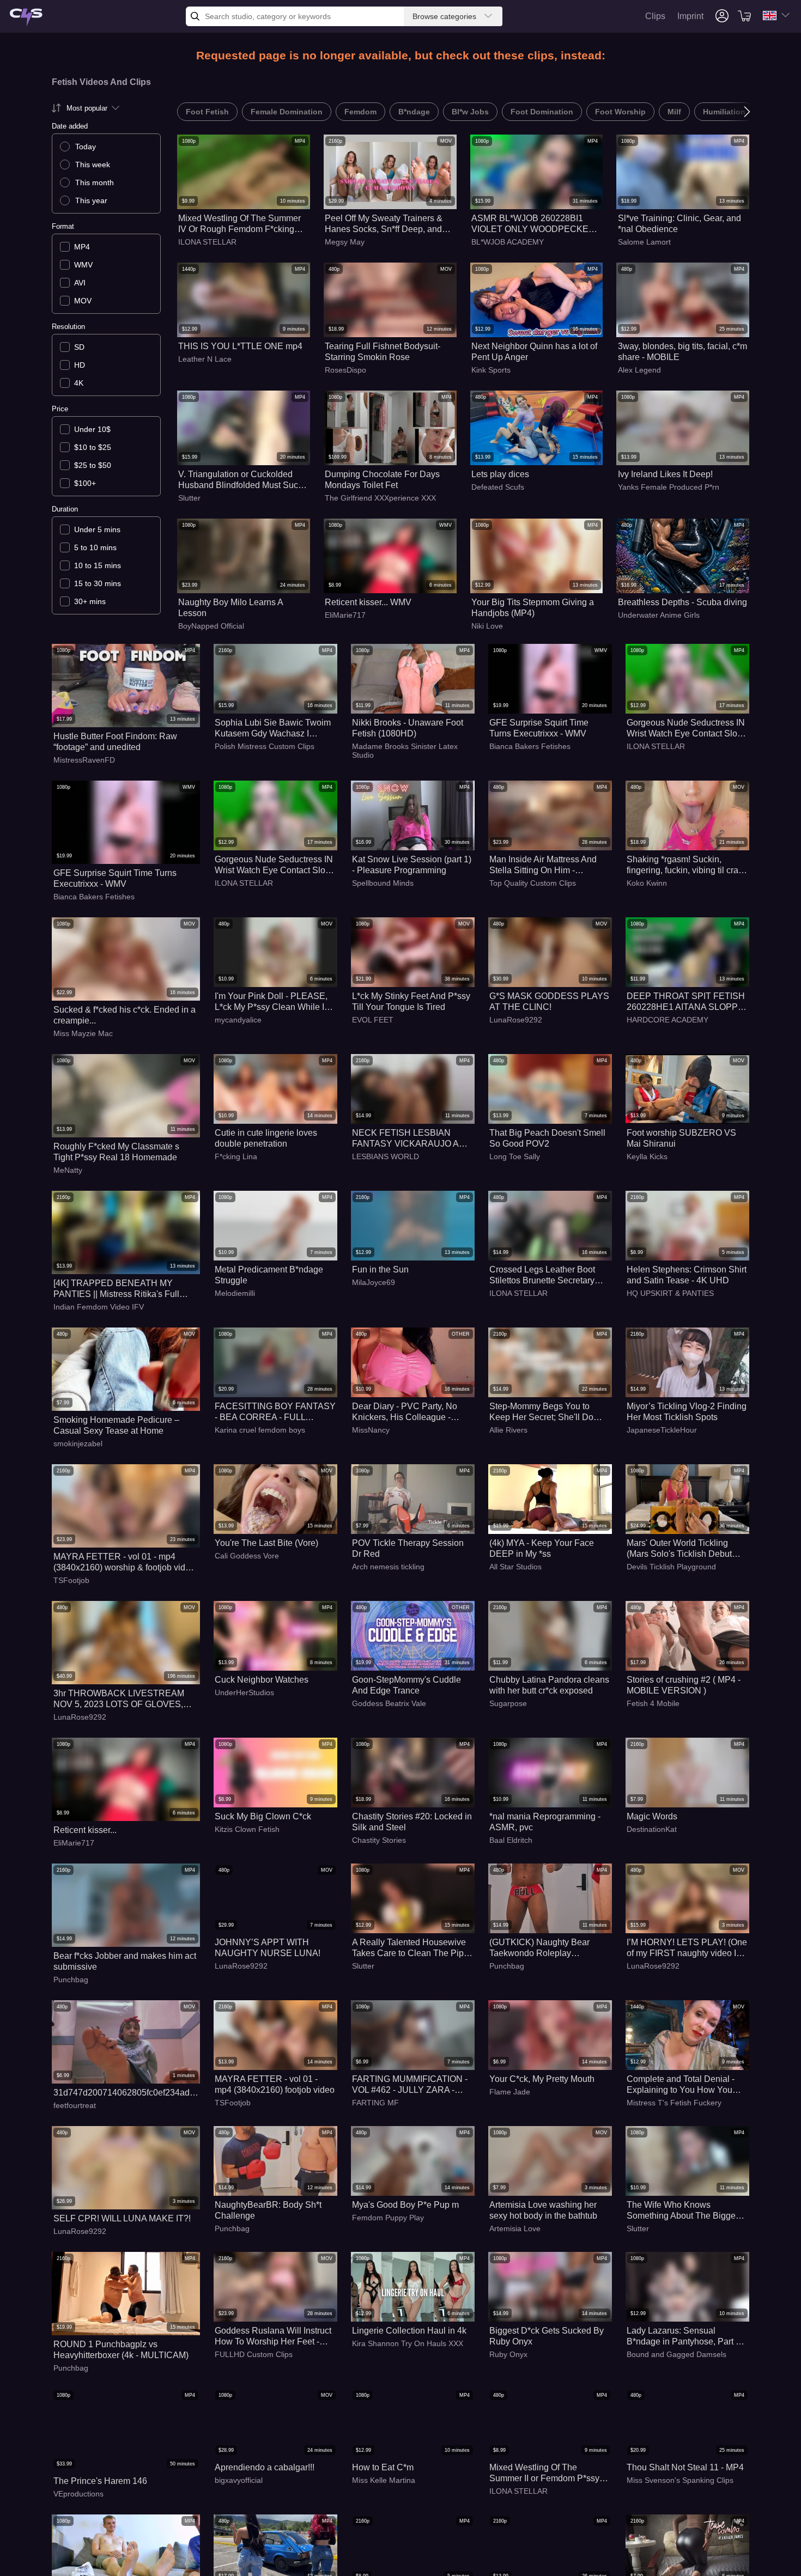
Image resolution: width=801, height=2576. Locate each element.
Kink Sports (491, 370)
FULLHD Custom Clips (254, 2354)
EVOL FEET (373, 1020)
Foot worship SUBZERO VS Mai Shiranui (681, 1138)
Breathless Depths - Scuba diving (682, 602)
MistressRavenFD (84, 760)
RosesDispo (345, 370)
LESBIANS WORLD (386, 1156)
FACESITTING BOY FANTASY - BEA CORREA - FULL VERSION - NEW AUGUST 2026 (275, 1412)
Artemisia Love (515, 2228)
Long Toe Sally (515, 1156)
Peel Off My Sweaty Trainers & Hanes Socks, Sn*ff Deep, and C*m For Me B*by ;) (384, 224)
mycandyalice (238, 1020)
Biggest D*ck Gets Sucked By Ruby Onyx (547, 2336)
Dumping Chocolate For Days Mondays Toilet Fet (382, 480)
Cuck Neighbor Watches (262, 1680)
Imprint (690, 16)
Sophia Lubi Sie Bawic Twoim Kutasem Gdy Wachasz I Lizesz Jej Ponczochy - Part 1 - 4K (274, 729)
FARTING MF (375, 2103)
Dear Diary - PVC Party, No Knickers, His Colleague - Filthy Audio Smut (405, 1412)
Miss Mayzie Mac (83, 1033)
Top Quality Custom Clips (533, 883)
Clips (655, 16)
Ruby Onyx (508, 2354)
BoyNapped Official (211, 626)
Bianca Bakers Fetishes (530, 746)
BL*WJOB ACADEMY (508, 242)
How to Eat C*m (383, 2467)
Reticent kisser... (85, 1830)
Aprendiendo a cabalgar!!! (265, 2467)
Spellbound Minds (383, 883)
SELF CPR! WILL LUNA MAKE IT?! (122, 2218)
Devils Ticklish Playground (671, 1567)
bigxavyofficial (239, 2480)
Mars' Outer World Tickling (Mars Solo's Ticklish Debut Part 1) (679, 1549)
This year (91, 200)
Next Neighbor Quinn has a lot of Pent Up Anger (534, 352)
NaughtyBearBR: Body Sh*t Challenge (268, 2210)
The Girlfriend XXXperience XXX (380, 498)
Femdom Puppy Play (388, 2218)
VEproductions (78, 2494)
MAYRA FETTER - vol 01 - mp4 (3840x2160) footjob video (275, 2084)
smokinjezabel (78, 1444)
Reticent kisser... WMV (368, 602)
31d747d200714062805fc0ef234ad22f (126, 2093)
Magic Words (652, 1816)
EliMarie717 (345, 615)
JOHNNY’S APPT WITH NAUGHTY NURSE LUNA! (268, 1948)
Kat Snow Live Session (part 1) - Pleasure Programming (412, 865)
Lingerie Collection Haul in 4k (409, 2331)
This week (93, 165)
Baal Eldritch (511, 1840)
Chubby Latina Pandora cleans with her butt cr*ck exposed (549, 1685)
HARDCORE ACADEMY (667, 1020)
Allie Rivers (508, 1430)
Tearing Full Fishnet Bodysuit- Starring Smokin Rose (383, 352)
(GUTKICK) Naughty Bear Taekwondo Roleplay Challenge (539, 1948)
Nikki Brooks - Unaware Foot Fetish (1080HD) (408, 728)
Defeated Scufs (498, 487)
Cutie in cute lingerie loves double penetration (266, 1138)
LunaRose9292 (516, 1020)
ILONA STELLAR (207, 242)
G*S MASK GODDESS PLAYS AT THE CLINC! (549, 1001)
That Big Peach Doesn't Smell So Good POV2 (547, 1138)
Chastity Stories (379, 1840)
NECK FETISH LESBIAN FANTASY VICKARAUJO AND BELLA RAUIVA (412, 1139)
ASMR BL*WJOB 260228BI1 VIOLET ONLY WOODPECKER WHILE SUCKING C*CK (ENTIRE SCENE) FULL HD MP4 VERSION (533, 224)
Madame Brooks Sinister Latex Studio (405, 751)
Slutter (189, 498)
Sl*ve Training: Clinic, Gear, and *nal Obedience (679, 224)
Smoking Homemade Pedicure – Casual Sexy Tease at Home (116, 1425)
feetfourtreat (75, 2105)
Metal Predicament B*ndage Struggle (269, 1275)
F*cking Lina (236, 1156)
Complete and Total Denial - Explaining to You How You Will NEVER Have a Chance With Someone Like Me (682, 2085)
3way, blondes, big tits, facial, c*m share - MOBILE (682, 352)
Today (86, 147)
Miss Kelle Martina (384, 2480)
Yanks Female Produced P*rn (669, 487)
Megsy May (345, 242)
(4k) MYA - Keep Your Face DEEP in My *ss (542, 1548)
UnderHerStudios (244, 1692)
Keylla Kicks (647, 1156)
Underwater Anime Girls (659, 615)
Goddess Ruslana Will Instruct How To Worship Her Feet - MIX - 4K (273, 2337)
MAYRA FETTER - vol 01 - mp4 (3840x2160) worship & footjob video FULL (124, 1563)
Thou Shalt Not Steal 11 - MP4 (685, 2467)
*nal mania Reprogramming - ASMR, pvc (545, 1822)
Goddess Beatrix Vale (389, 1703)
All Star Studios (515, 1567)
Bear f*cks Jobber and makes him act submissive (125, 1961)
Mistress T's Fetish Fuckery (674, 2103)
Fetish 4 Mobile (653, 1703)
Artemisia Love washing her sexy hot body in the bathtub (543, 2210)
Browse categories (444, 16)
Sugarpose (508, 1703)
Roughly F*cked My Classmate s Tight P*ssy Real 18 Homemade (116, 1152)
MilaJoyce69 (374, 1282)
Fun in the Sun (380, 1269)
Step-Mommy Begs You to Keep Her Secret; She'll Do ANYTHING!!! (541, 1412)
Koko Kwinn (647, 883)
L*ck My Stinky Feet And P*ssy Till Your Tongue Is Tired (411, 1001)
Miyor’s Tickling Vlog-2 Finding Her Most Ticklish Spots (687, 1412)
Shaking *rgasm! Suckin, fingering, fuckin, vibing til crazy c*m (687, 865)
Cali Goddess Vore (247, 1556)
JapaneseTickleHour (662, 1430)
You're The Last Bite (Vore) (266, 1543)
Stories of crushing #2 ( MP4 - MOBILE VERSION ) (684, 1685)
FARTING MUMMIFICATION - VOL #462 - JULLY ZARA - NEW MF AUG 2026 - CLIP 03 (410, 2085)
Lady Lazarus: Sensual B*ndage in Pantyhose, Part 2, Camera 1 (685, 2337)
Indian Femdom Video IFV (99, 1307)
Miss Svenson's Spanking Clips (680, 2480)
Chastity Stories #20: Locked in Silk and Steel (412, 1822)
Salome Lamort (644, 242)
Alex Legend (639, 370)
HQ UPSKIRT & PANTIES (670, 1293)
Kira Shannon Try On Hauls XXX (408, 2343)
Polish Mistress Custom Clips (265, 746)
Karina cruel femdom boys (260, 1430)
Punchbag (71, 1980)
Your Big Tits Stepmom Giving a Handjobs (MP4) (533, 608)
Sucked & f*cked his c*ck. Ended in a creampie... (125, 1015)
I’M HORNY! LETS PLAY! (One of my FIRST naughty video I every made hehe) (687, 1948)
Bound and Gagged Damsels (676, 2354)
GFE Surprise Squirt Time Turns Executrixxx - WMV (539, 728)
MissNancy (371, 1430)
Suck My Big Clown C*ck (263, 1816)
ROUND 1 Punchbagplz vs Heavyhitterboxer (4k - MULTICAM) (121, 2350)
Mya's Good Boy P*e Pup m (405, 2205)
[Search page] (26, 18)
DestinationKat (652, 1829)
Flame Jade (510, 2092)
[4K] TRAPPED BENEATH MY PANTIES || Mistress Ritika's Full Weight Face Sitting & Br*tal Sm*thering (116, 1289)
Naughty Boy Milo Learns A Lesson (230, 608)
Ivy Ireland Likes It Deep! (665, 474)
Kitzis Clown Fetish (247, 1829)
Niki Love (487, 626)
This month (95, 182)
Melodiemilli (235, 1293)
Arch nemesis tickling (388, 1567)
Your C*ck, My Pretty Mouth (542, 2079)
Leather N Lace (205, 359)
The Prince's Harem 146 (100, 2481)
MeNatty (68, 1170)
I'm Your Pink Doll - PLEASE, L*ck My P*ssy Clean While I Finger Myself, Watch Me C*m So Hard (272, 1002)
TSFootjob (71, 1580)
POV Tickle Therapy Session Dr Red (408, 1548)
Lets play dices (500, 474)
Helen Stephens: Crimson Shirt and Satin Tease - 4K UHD (687, 1275)
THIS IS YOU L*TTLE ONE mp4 (240, 346)
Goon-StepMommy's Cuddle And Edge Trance (406, 1685)
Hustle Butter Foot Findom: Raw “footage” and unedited (115, 742)
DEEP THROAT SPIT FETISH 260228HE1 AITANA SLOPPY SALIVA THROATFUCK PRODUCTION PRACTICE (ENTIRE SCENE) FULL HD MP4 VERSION (686, 1002)
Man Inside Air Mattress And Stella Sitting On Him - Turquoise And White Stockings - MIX (550, 865)
